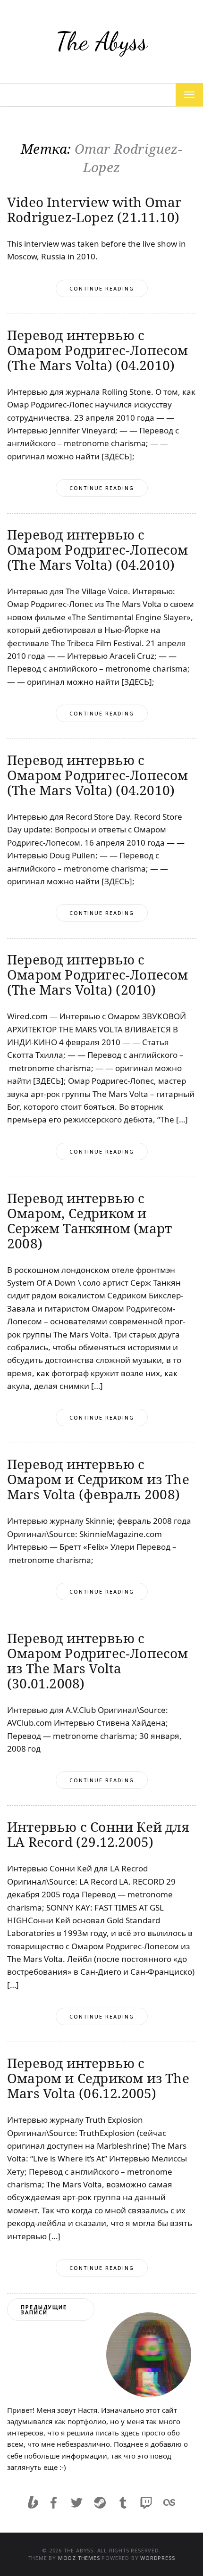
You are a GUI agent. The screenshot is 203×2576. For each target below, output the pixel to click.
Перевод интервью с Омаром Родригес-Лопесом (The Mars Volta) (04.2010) (98, 350)
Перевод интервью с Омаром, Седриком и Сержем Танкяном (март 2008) (89, 1221)
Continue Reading (102, 288)
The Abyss (101, 41)
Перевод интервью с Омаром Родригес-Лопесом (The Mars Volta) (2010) (98, 974)
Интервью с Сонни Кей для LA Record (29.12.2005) (98, 1834)
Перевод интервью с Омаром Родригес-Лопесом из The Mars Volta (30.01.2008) (98, 1661)
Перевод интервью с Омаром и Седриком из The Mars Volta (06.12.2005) (98, 2078)
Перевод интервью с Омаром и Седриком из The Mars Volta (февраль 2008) (98, 1479)
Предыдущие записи (44, 2310)
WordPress (157, 2558)
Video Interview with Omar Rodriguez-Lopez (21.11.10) (94, 209)
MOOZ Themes (79, 2558)
